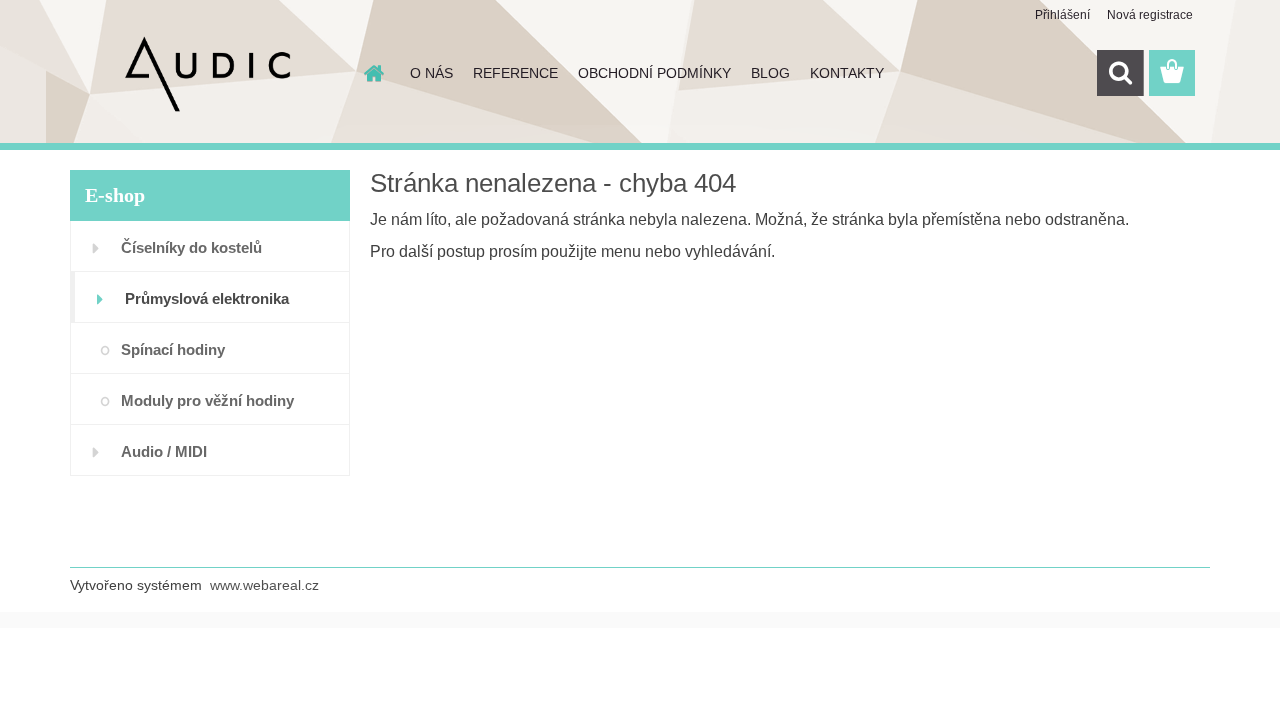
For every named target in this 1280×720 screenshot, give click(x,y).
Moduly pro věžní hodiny (207, 400)
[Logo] (207, 74)
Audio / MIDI (164, 451)
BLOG (770, 73)
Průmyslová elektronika (207, 298)
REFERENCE (515, 73)
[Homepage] (372, 73)
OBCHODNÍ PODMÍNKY (654, 73)
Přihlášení (1062, 15)
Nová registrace (1150, 15)
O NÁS (431, 73)
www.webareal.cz (264, 585)
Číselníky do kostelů (191, 247)
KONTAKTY (847, 73)
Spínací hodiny (173, 349)
